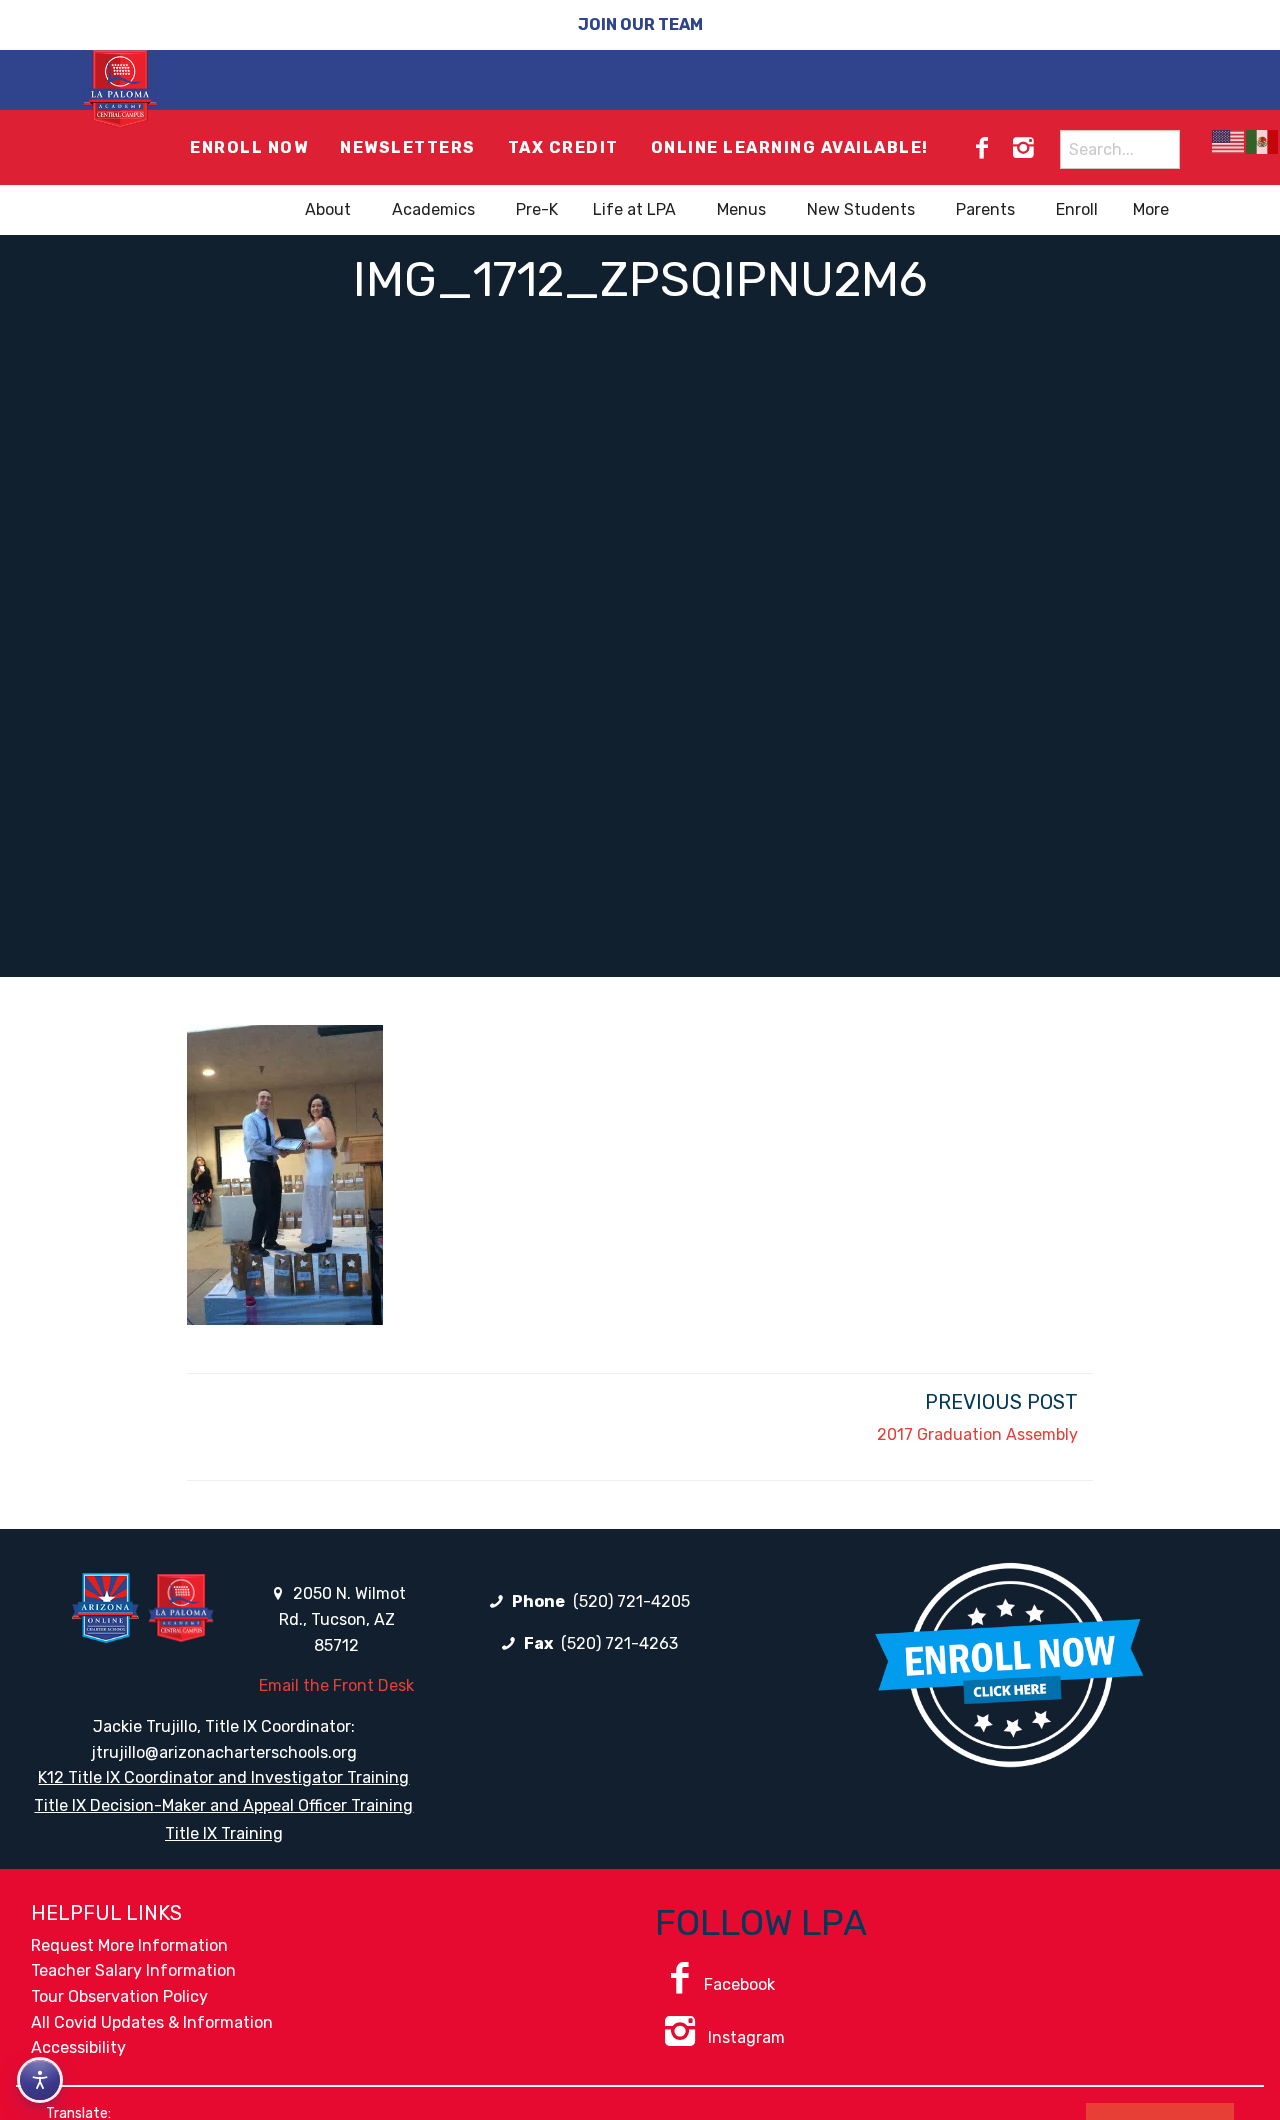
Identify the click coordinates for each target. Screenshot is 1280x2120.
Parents (985, 209)
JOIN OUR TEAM (640, 24)
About (328, 209)
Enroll (1077, 209)
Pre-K (537, 209)
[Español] (1263, 141)
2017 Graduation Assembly (977, 1434)
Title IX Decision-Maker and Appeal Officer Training (223, 1805)
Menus (741, 209)
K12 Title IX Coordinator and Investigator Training (223, 1777)
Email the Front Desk (336, 1685)
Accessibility (78, 2047)
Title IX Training (224, 1833)
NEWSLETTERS (408, 147)
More (1151, 209)
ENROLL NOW (249, 147)
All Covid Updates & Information (152, 2022)
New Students (861, 209)
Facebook (739, 1984)
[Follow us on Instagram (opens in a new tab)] (1023, 148)
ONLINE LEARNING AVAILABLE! (790, 147)
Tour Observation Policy (119, 1996)
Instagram (744, 2037)
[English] (1229, 141)
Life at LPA (634, 209)
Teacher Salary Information (133, 1970)
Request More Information (129, 1945)
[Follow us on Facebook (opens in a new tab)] (982, 148)
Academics (433, 209)
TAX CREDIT (563, 147)
